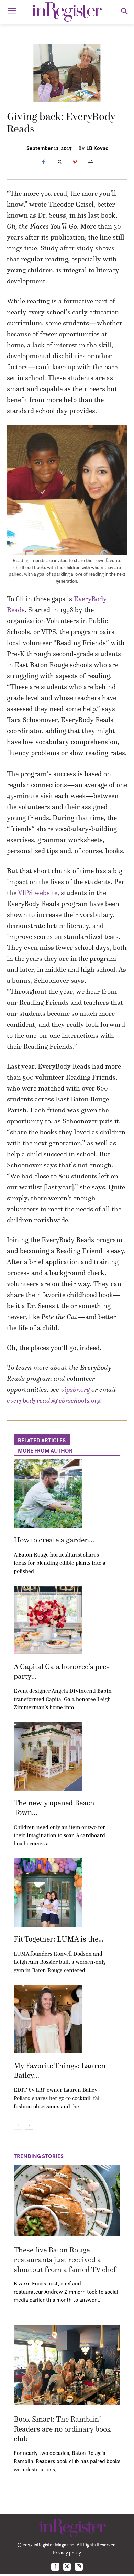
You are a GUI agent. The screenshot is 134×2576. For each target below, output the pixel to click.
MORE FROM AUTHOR (45, 1450)
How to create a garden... (54, 1540)
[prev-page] (18, 2125)
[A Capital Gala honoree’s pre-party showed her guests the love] (48, 1620)
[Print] (91, 162)
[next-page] (29, 2125)
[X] (59, 162)
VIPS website (38, 893)
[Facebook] (43, 162)
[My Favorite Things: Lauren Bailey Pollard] (48, 2019)
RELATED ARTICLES (42, 1440)
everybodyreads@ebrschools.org (54, 1400)
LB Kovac (97, 148)
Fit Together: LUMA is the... (59, 1939)
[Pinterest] (75, 162)
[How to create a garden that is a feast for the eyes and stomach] (48, 1493)
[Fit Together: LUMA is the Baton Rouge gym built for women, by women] (48, 1892)
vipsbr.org (75, 1389)
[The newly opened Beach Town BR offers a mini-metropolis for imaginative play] (48, 1756)
